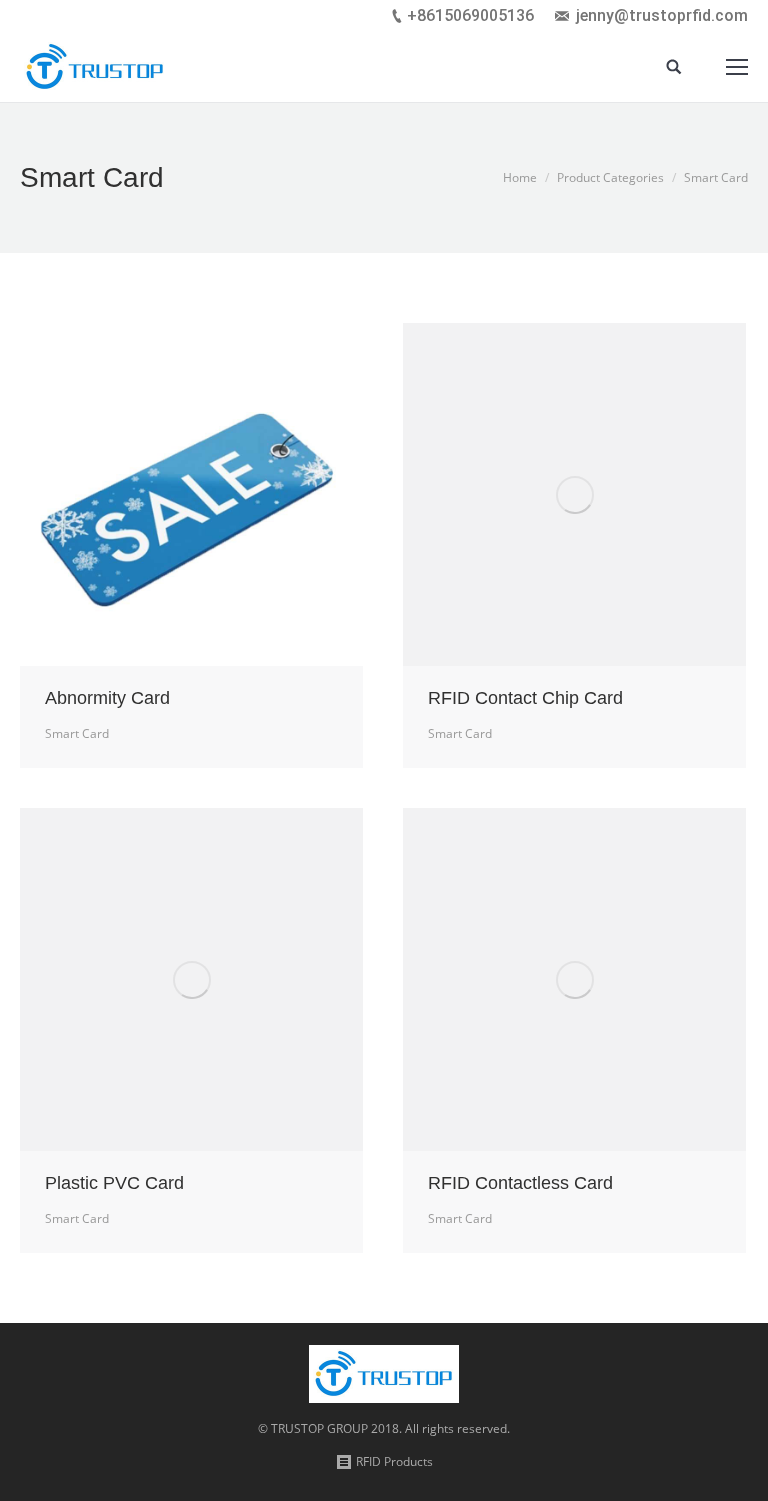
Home (520, 177)
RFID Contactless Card (520, 1183)
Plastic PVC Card (114, 1183)
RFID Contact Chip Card (525, 698)
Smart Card (77, 733)
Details (192, 495)
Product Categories (610, 177)
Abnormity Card (107, 698)
